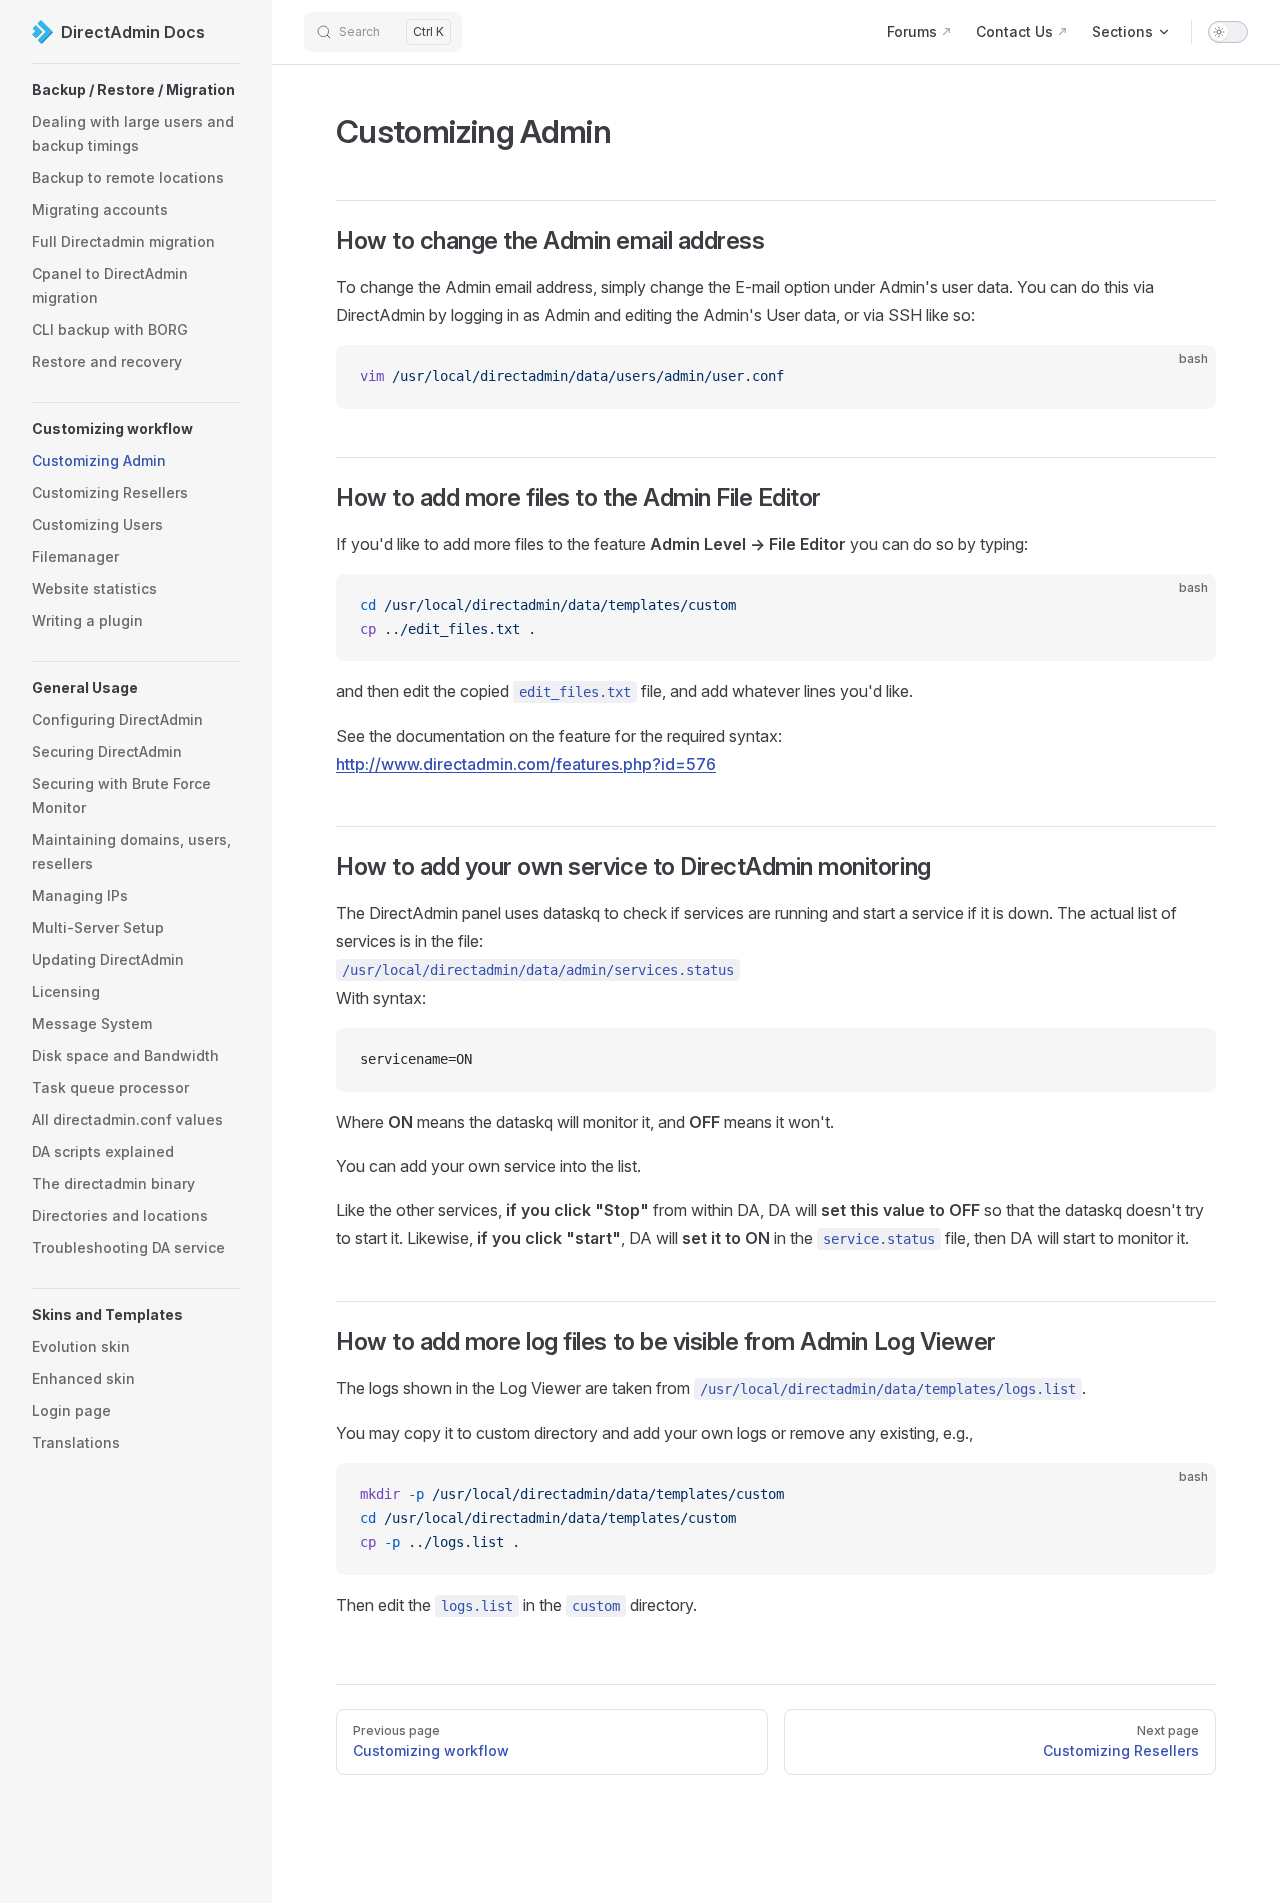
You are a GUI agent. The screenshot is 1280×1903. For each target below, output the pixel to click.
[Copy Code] (1184, 377)
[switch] (1228, 32)
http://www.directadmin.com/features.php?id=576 (526, 764)
